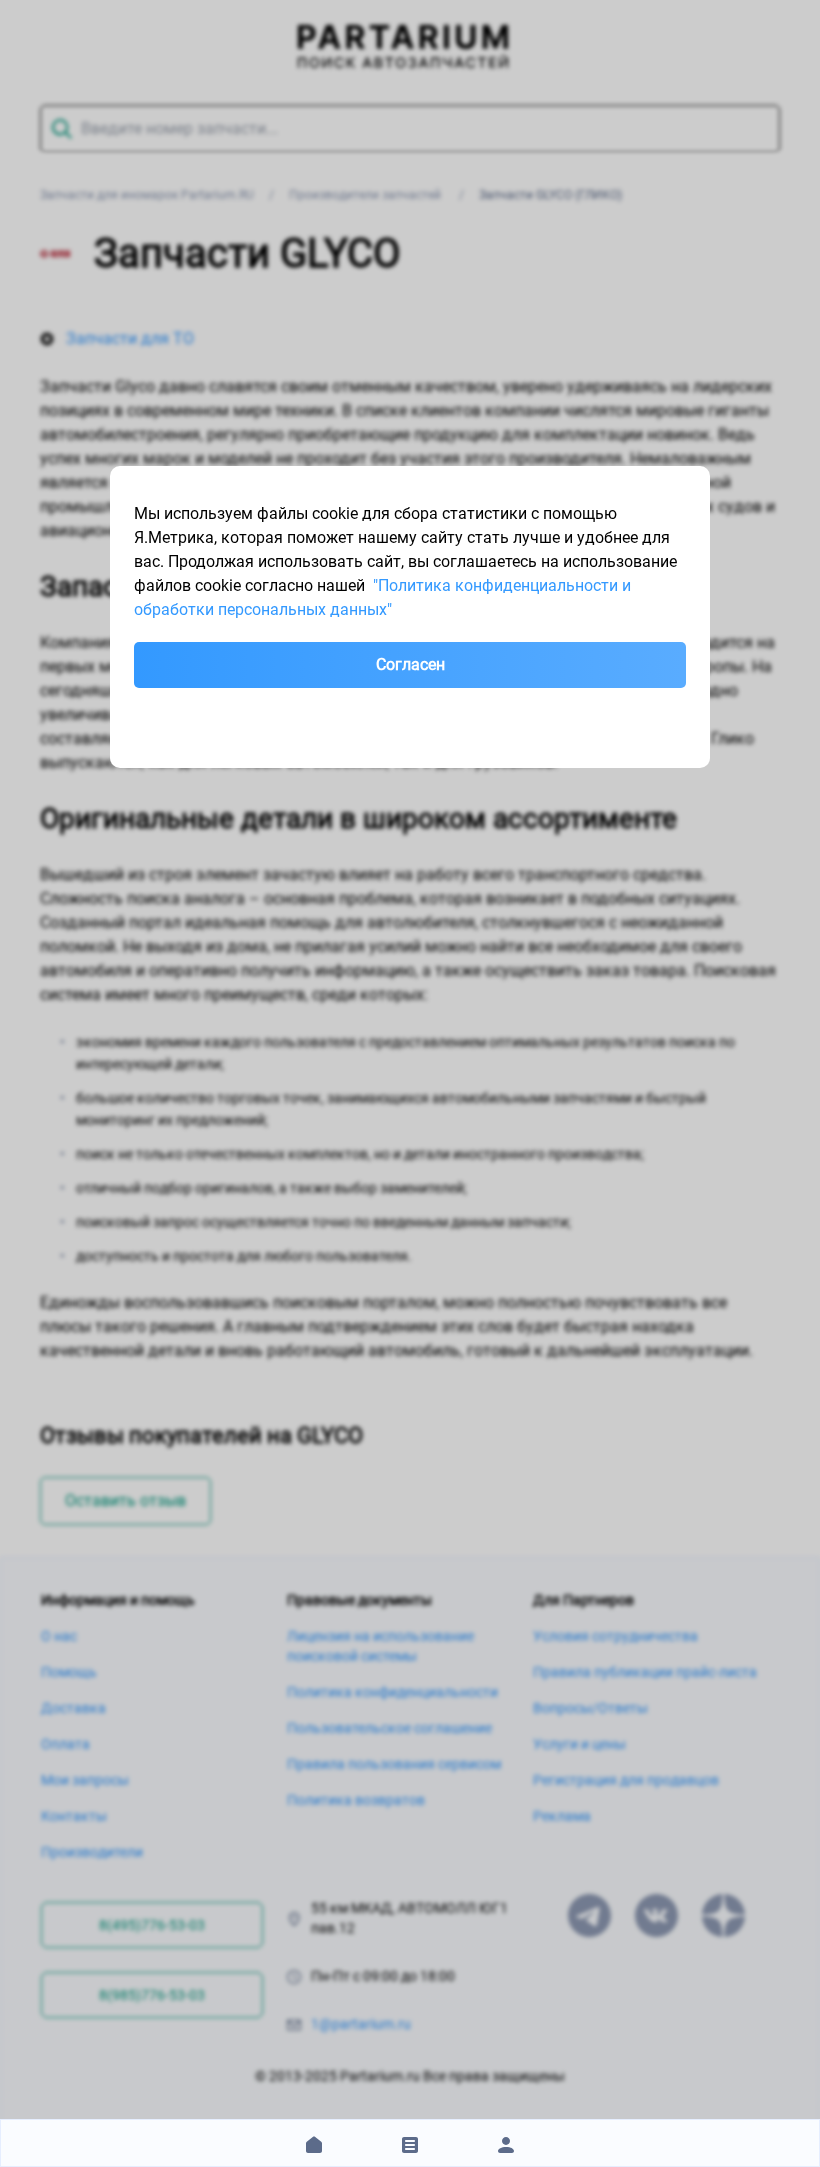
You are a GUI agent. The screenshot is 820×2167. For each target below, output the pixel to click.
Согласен (410, 664)
